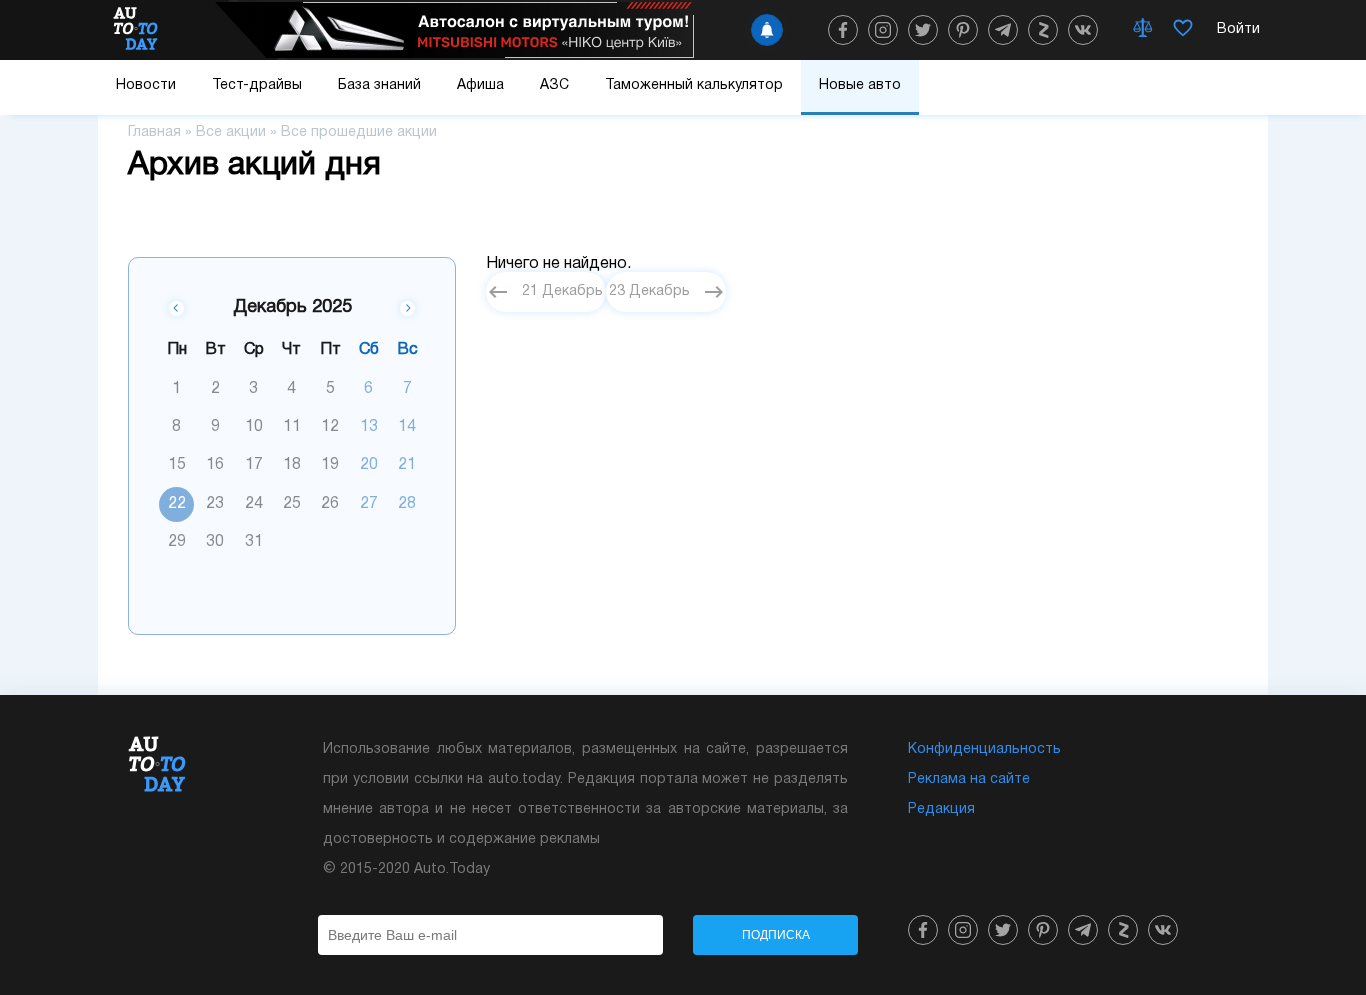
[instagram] (883, 30)
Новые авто (860, 85)
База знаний (379, 85)
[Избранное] (1183, 30)
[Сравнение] (1143, 30)
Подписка (776, 935)
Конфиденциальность (984, 749)
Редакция (941, 809)
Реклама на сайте (969, 779)
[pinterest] (963, 30)
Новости (146, 85)
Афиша (480, 85)
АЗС (554, 85)
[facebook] (843, 30)
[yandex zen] (1043, 30)
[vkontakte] (1083, 30)
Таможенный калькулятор (694, 85)
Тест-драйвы (257, 85)
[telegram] (1003, 30)
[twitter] (923, 30)
